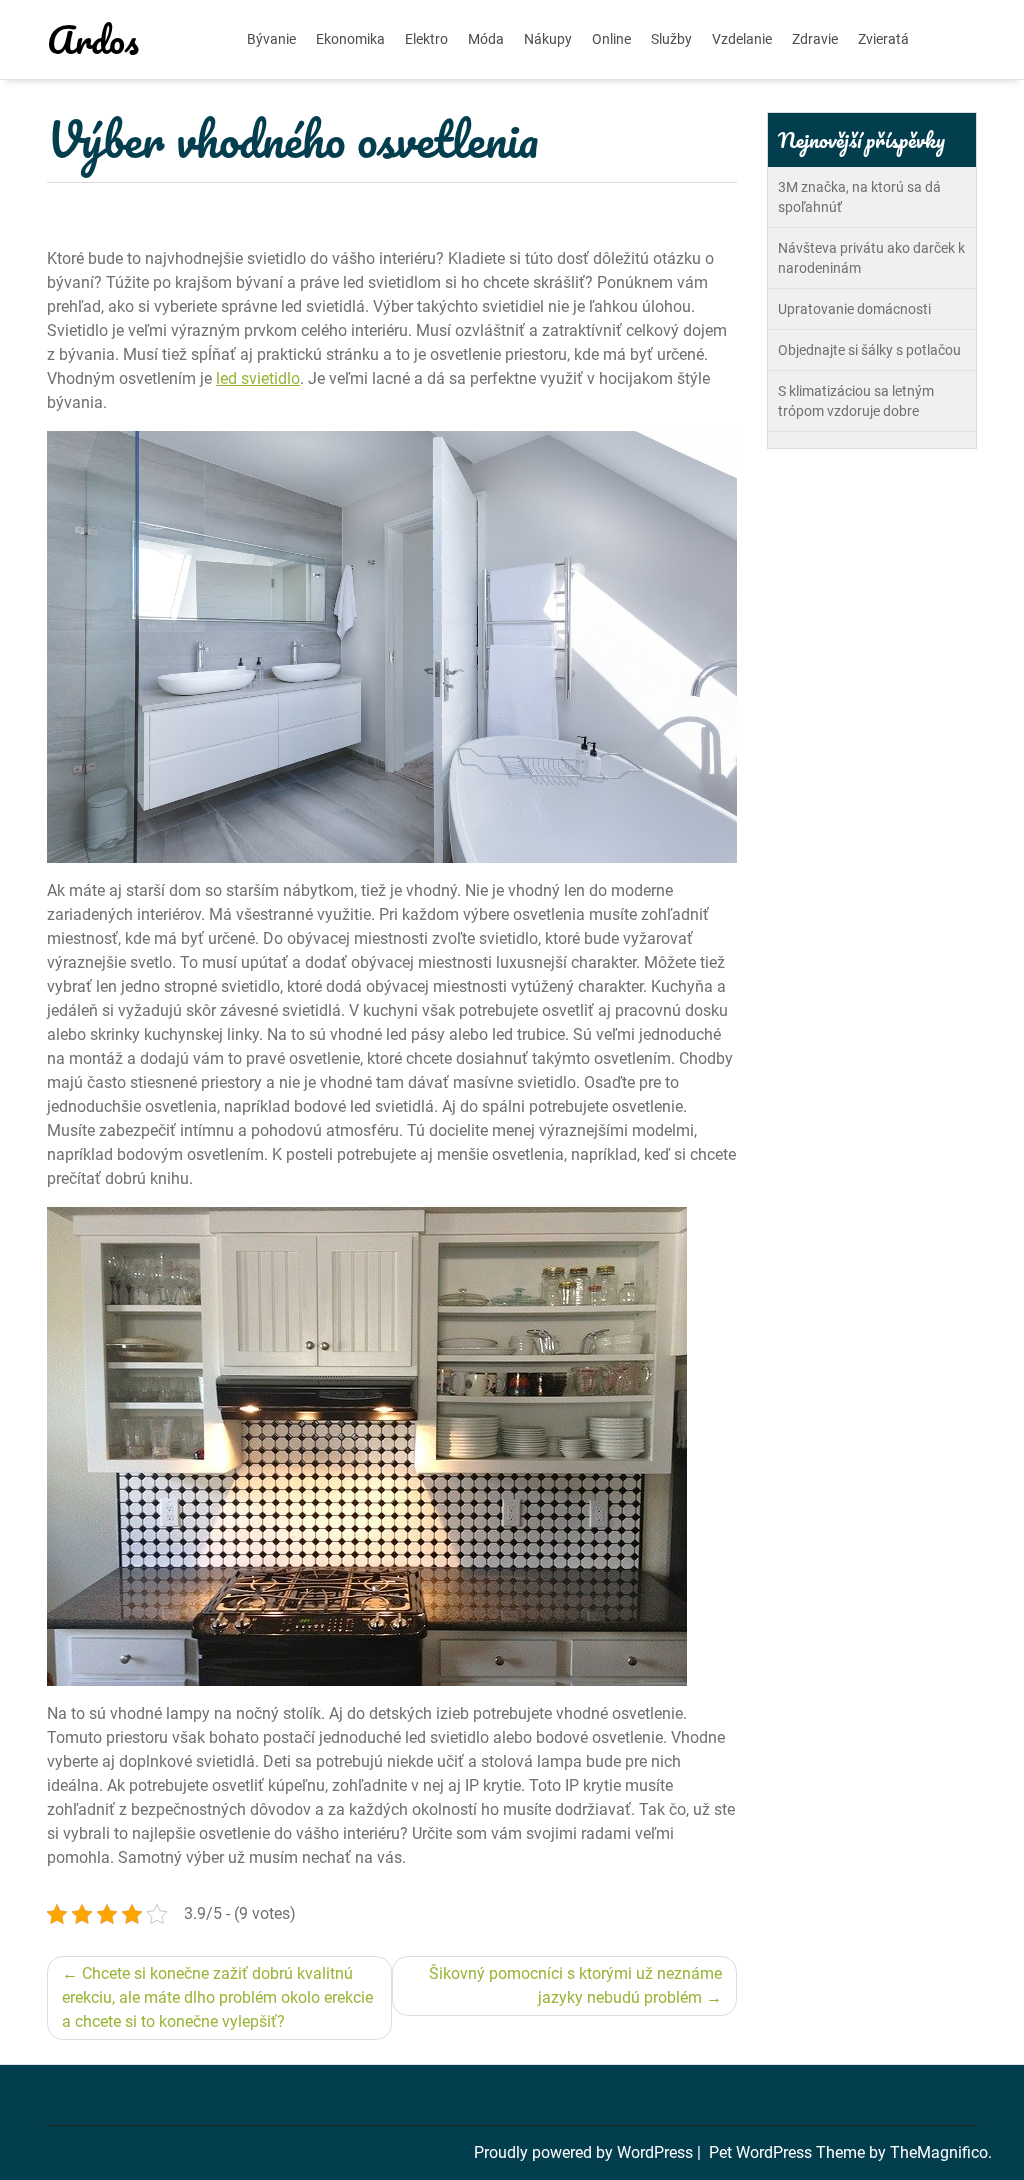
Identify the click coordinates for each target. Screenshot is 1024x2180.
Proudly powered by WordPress (585, 2152)
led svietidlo (258, 378)
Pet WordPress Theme (789, 2152)
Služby (671, 39)
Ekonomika (350, 39)
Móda (486, 39)
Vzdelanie (742, 39)
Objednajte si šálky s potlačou (869, 350)
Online (611, 39)
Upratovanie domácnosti (854, 309)
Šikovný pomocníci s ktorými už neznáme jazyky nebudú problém (575, 1985)
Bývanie (271, 39)
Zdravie (815, 39)
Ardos (93, 39)
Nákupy (548, 39)
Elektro (426, 39)
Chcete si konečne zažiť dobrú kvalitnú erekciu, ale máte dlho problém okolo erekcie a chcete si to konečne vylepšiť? (217, 1997)
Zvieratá (883, 39)
